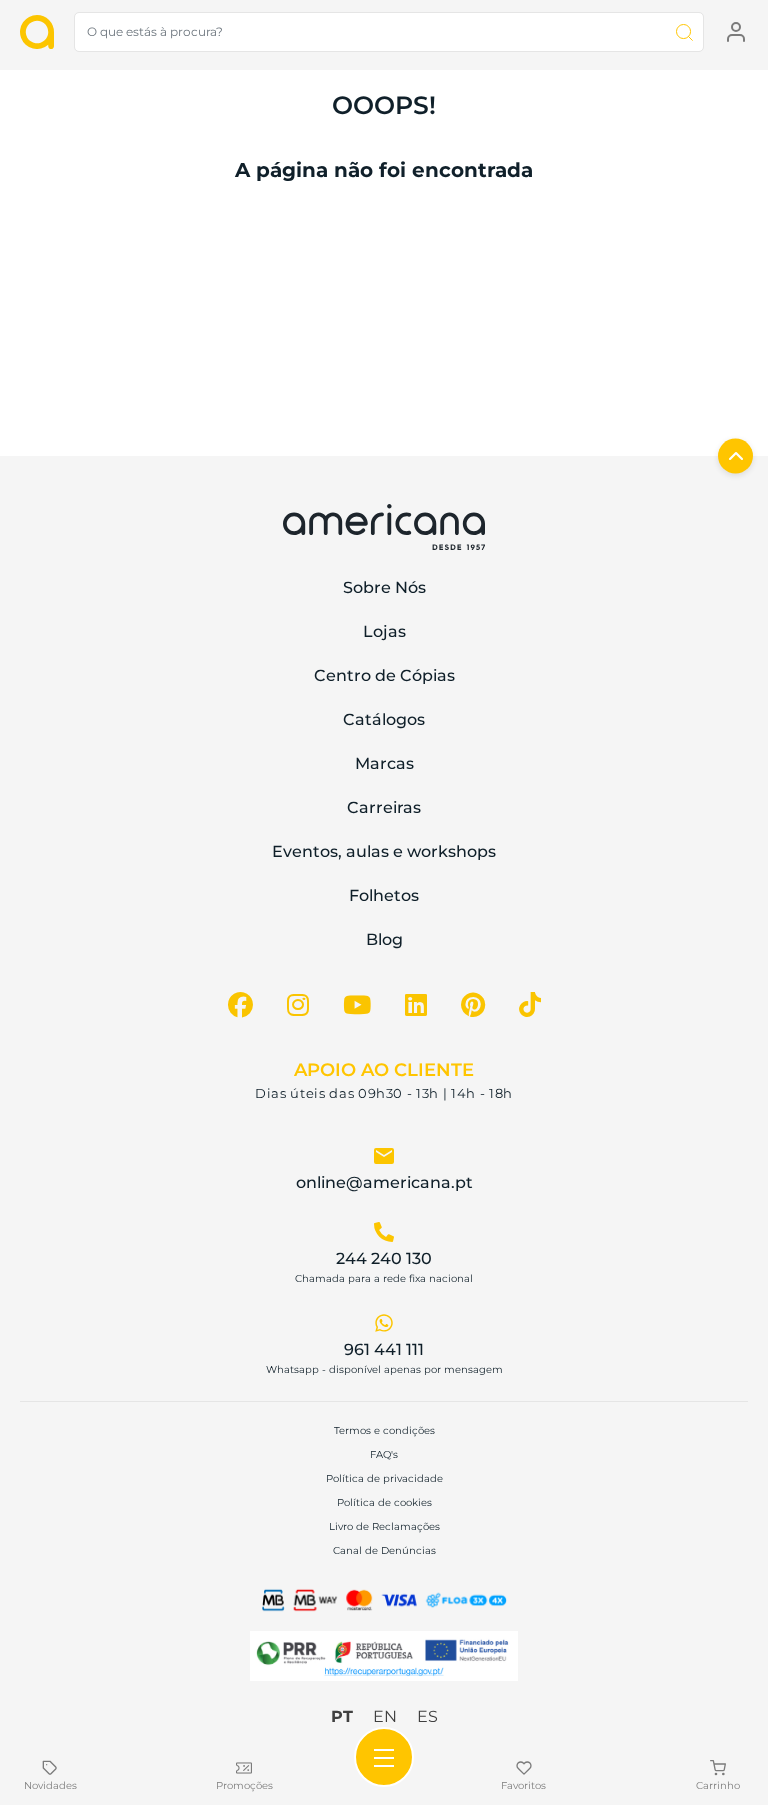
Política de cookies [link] (384, 1502)
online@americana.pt (384, 1182)
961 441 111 (384, 1349)
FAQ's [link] (384, 1454)
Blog (384, 939)
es (427, 1716)
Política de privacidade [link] (384, 1478)
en (385, 1716)
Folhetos (384, 895)
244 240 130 (384, 1258)
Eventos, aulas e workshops (384, 851)
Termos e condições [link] (384, 1430)
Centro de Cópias (384, 675)
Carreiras (384, 807)
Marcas (384, 763)
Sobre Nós (384, 587)
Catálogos (384, 719)
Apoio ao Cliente (384, 1070)
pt (342, 1716)
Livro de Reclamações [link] (384, 1526)
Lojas (384, 631)
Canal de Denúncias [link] (384, 1550)
